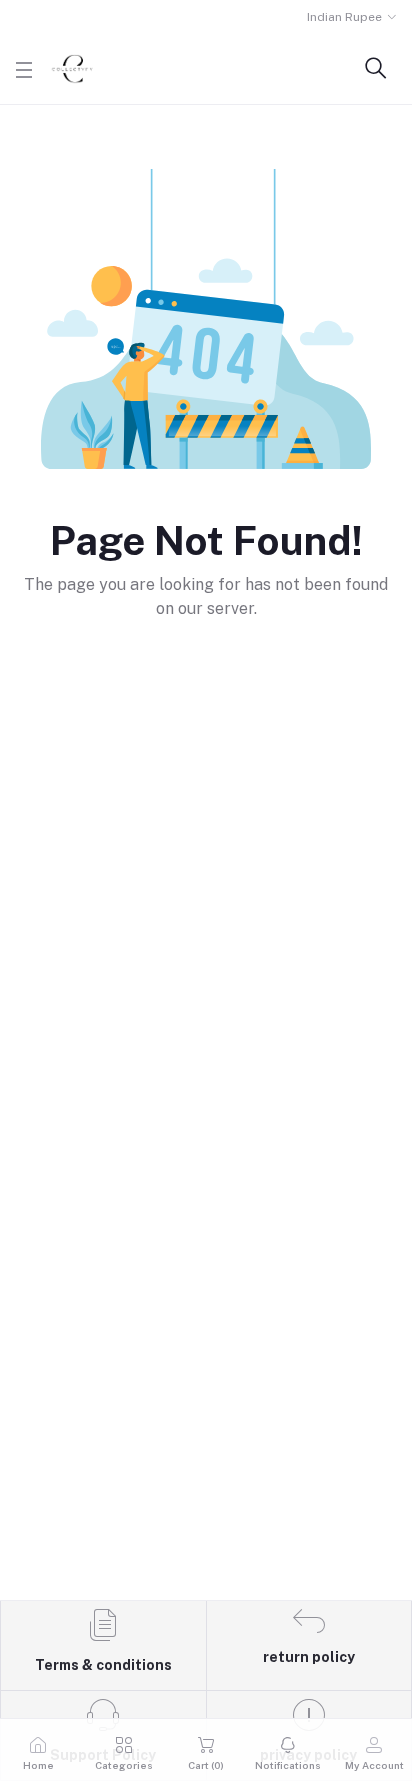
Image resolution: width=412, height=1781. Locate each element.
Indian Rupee (344, 17)
